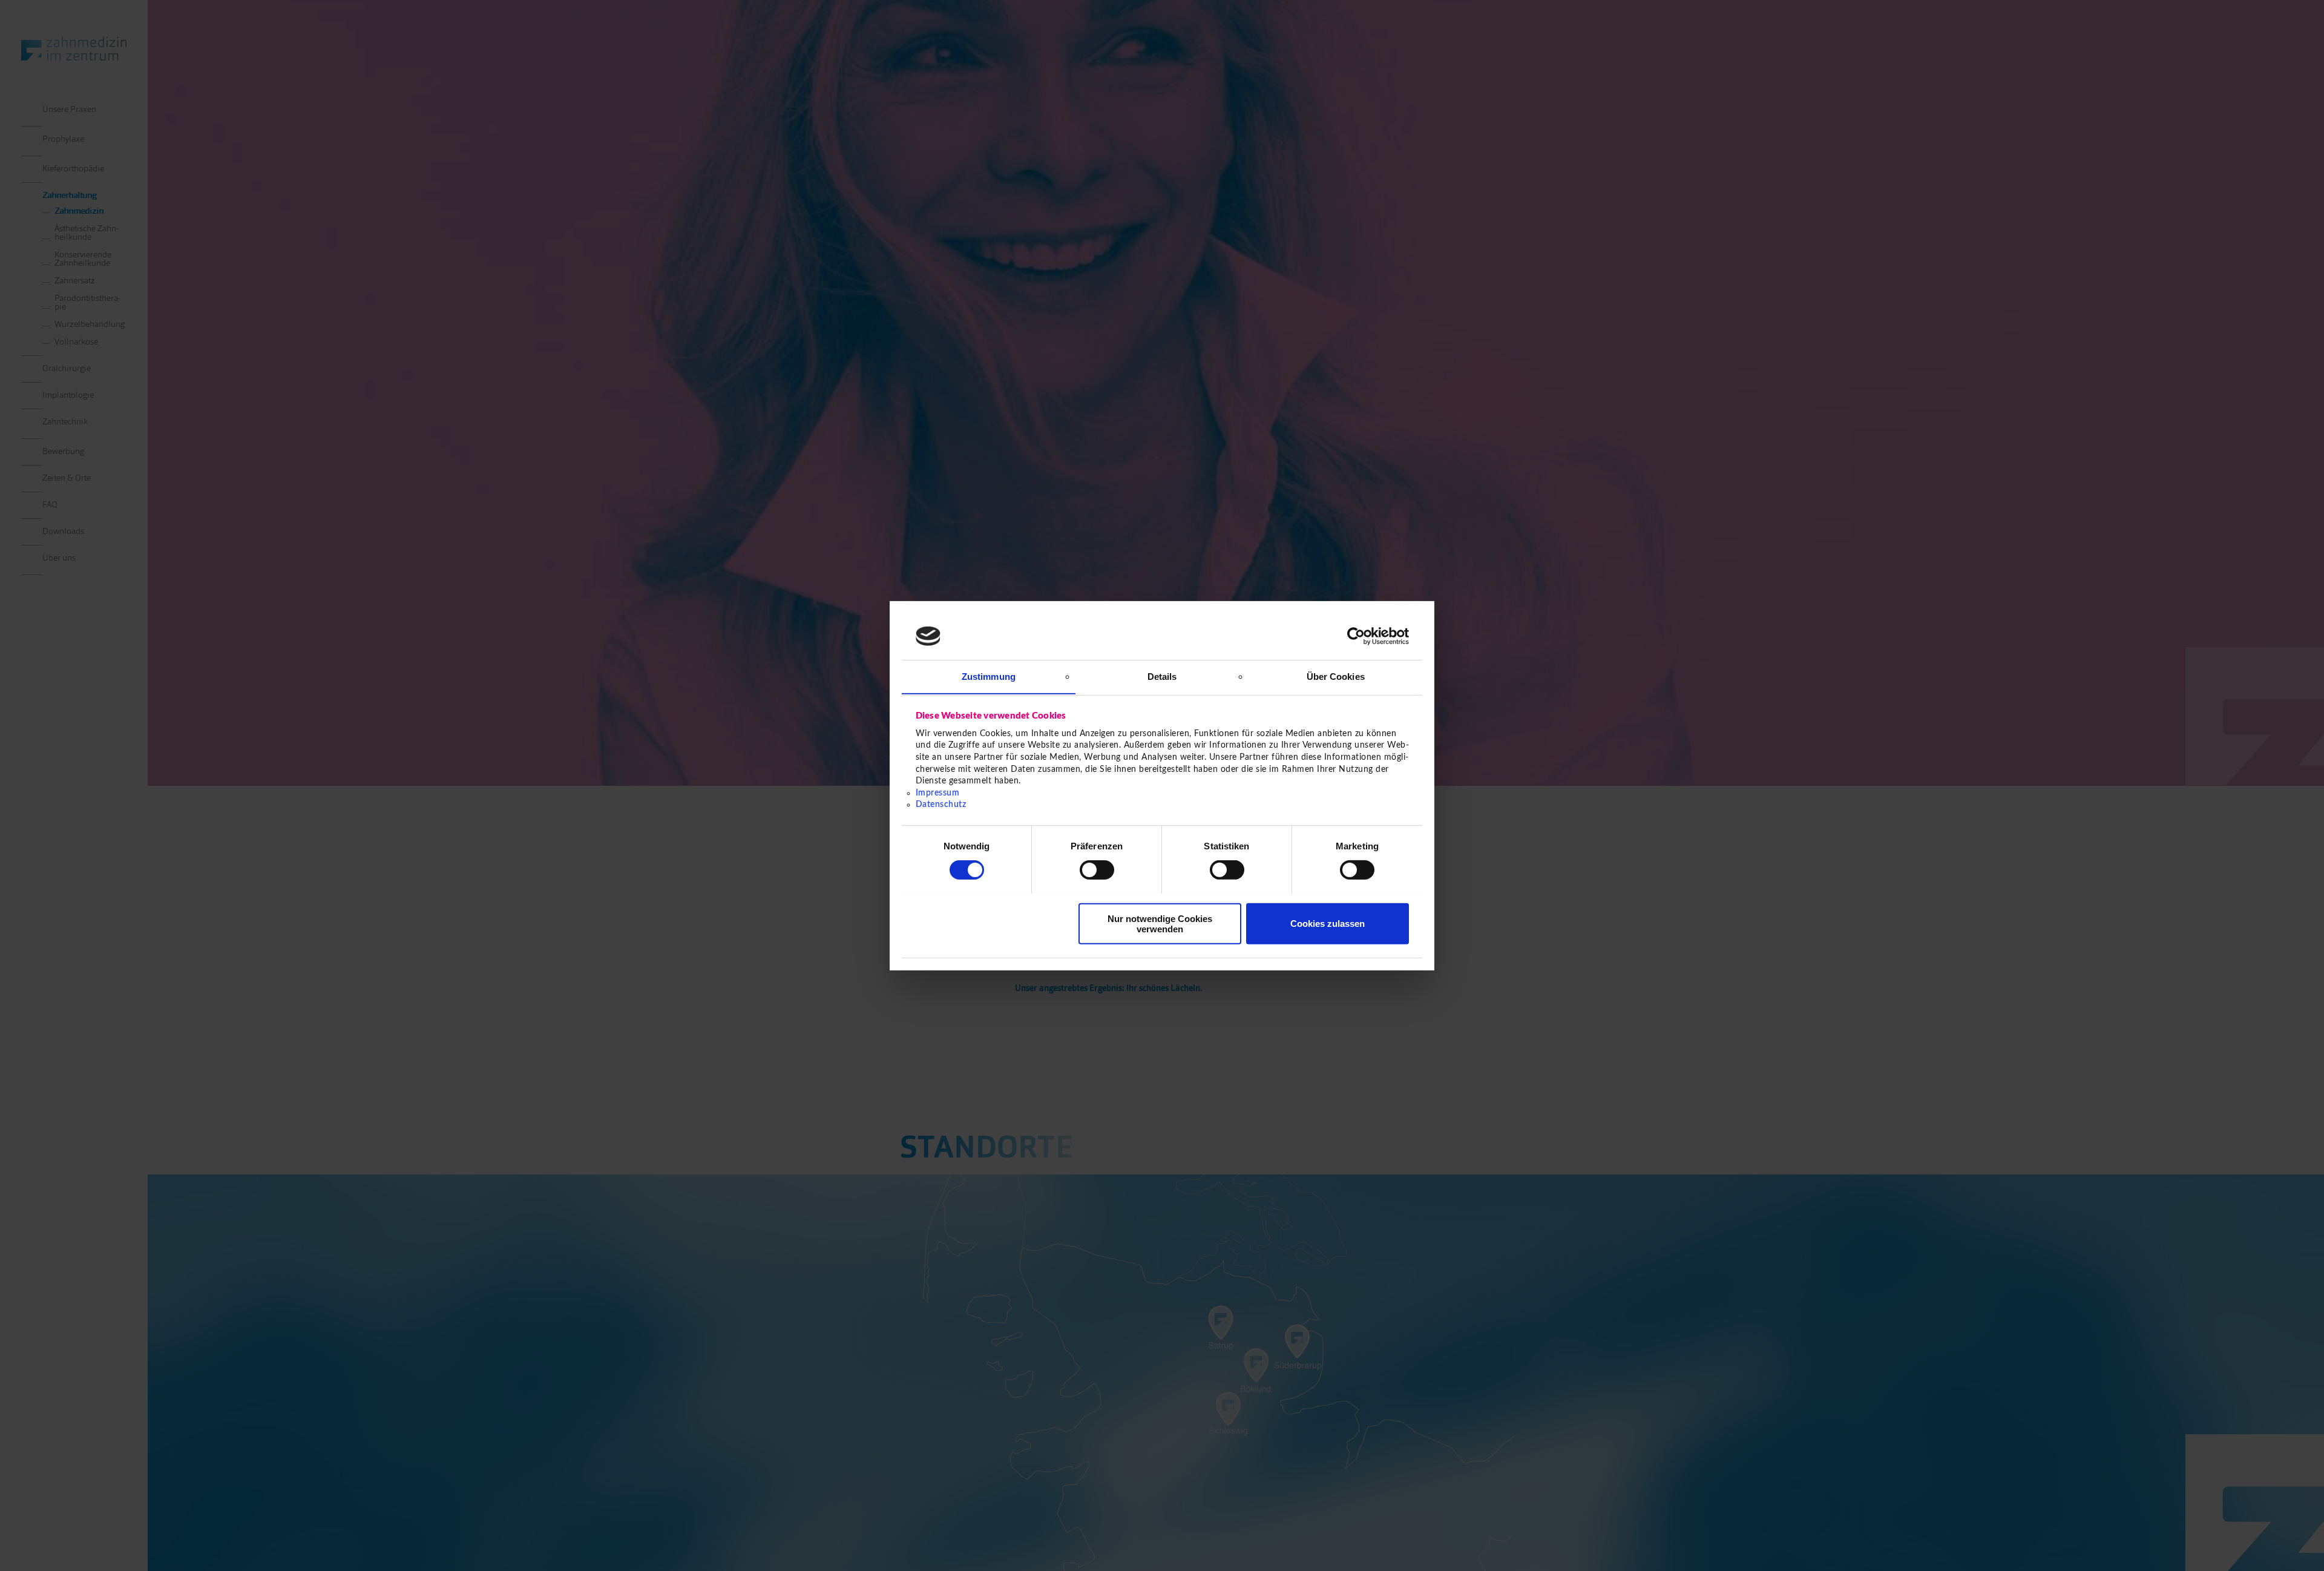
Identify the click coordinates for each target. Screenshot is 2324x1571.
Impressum (938, 792)
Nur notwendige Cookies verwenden (1160, 923)
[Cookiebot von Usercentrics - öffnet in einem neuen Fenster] (1356, 636)
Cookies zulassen (1328, 924)
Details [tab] (1162, 676)
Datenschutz (941, 805)
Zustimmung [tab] (989, 676)
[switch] (1097, 870)
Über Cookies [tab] (1336, 676)
